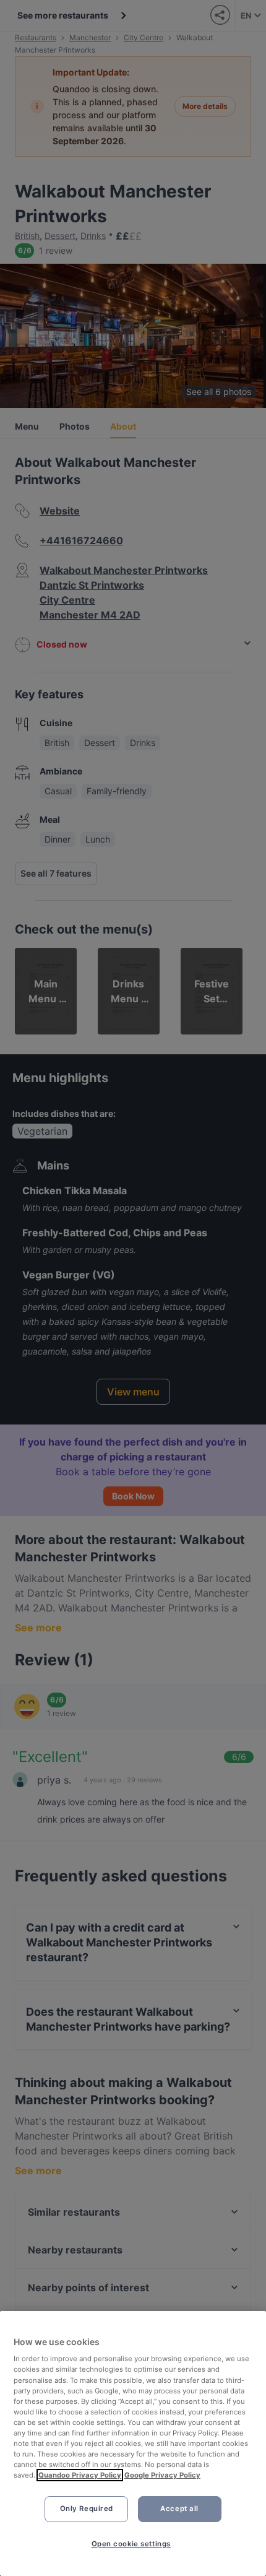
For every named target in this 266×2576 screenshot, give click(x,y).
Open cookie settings (131, 2544)
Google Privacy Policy (162, 2475)
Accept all (179, 2509)
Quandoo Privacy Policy (80, 2475)
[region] (133, 2444)
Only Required (87, 2509)
